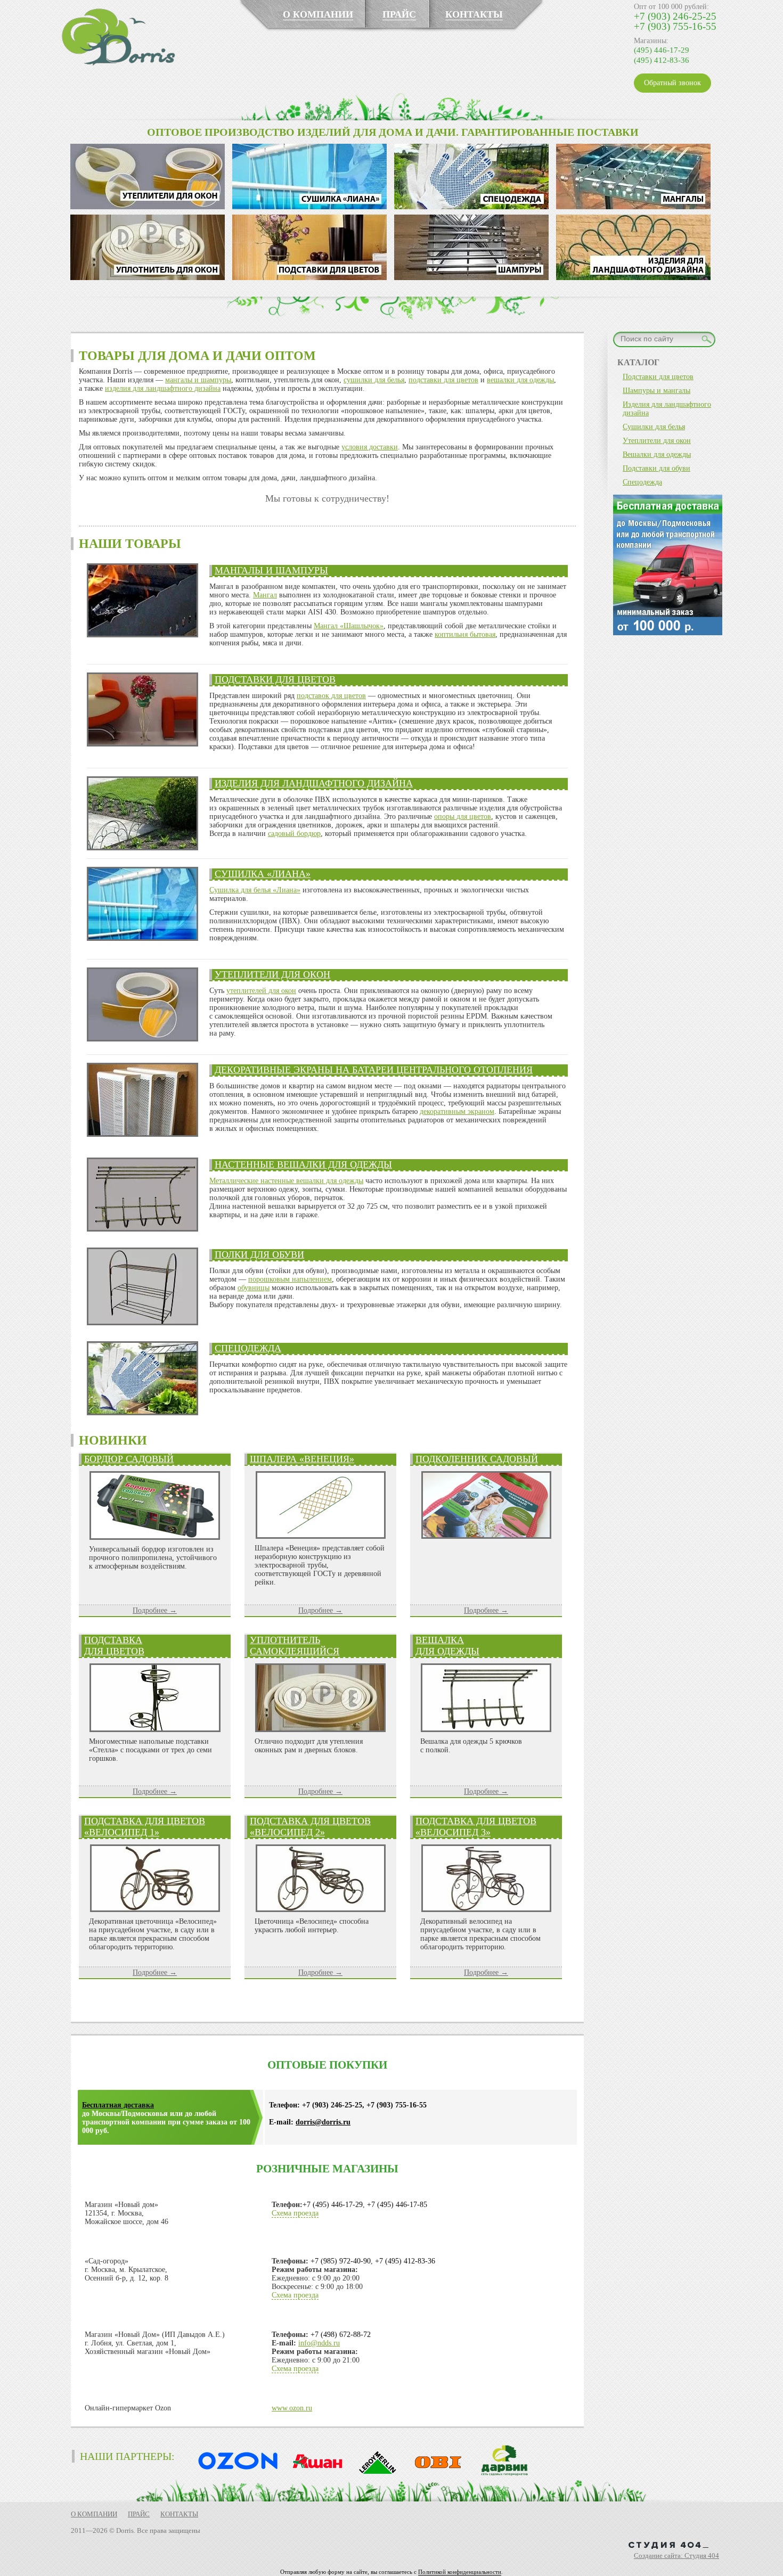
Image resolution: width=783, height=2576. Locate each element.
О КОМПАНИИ (318, 14)
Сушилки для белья (654, 427)
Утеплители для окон (272, 974)
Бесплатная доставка (118, 2105)
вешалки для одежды (520, 380)
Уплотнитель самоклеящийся (295, 1646)
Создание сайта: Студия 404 (676, 2556)
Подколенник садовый (477, 1459)
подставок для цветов (331, 696)
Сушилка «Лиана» (263, 874)
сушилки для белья (374, 380)
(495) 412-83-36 (662, 60)
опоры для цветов (463, 817)
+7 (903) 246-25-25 (675, 16)
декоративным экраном (457, 1111)
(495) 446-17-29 (662, 50)
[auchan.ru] (314, 2474)
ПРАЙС (399, 14)
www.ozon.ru (292, 2408)
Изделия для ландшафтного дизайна (314, 783)
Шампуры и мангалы (656, 391)
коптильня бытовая (465, 634)
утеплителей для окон (261, 991)
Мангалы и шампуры (271, 570)
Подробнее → (155, 1610)
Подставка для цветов (114, 1646)
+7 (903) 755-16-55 (675, 26)
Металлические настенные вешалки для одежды (286, 1181)
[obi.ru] (436, 2474)
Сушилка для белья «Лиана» (255, 890)
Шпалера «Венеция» (302, 1459)
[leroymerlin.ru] (375, 2474)
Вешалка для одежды (447, 1646)
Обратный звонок (672, 83)
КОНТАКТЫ (474, 14)
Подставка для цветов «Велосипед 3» (476, 1827)
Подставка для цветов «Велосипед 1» (145, 1827)
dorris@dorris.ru (323, 2122)
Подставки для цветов (275, 679)
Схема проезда (295, 2213)
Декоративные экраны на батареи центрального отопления (374, 1070)
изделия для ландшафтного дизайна (163, 388)
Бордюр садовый (129, 1459)
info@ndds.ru (319, 2343)
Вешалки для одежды (657, 454)
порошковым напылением (290, 1279)
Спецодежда (248, 1348)
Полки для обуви (259, 1254)
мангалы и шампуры (198, 380)
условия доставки (370, 447)
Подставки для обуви (656, 468)
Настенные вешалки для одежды (303, 1164)
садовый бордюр (294, 834)
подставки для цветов (443, 380)
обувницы (254, 1288)
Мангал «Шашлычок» (349, 626)
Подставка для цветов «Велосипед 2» (310, 1827)
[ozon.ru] (235, 2474)
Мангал (265, 595)
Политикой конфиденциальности (460, 2572)
